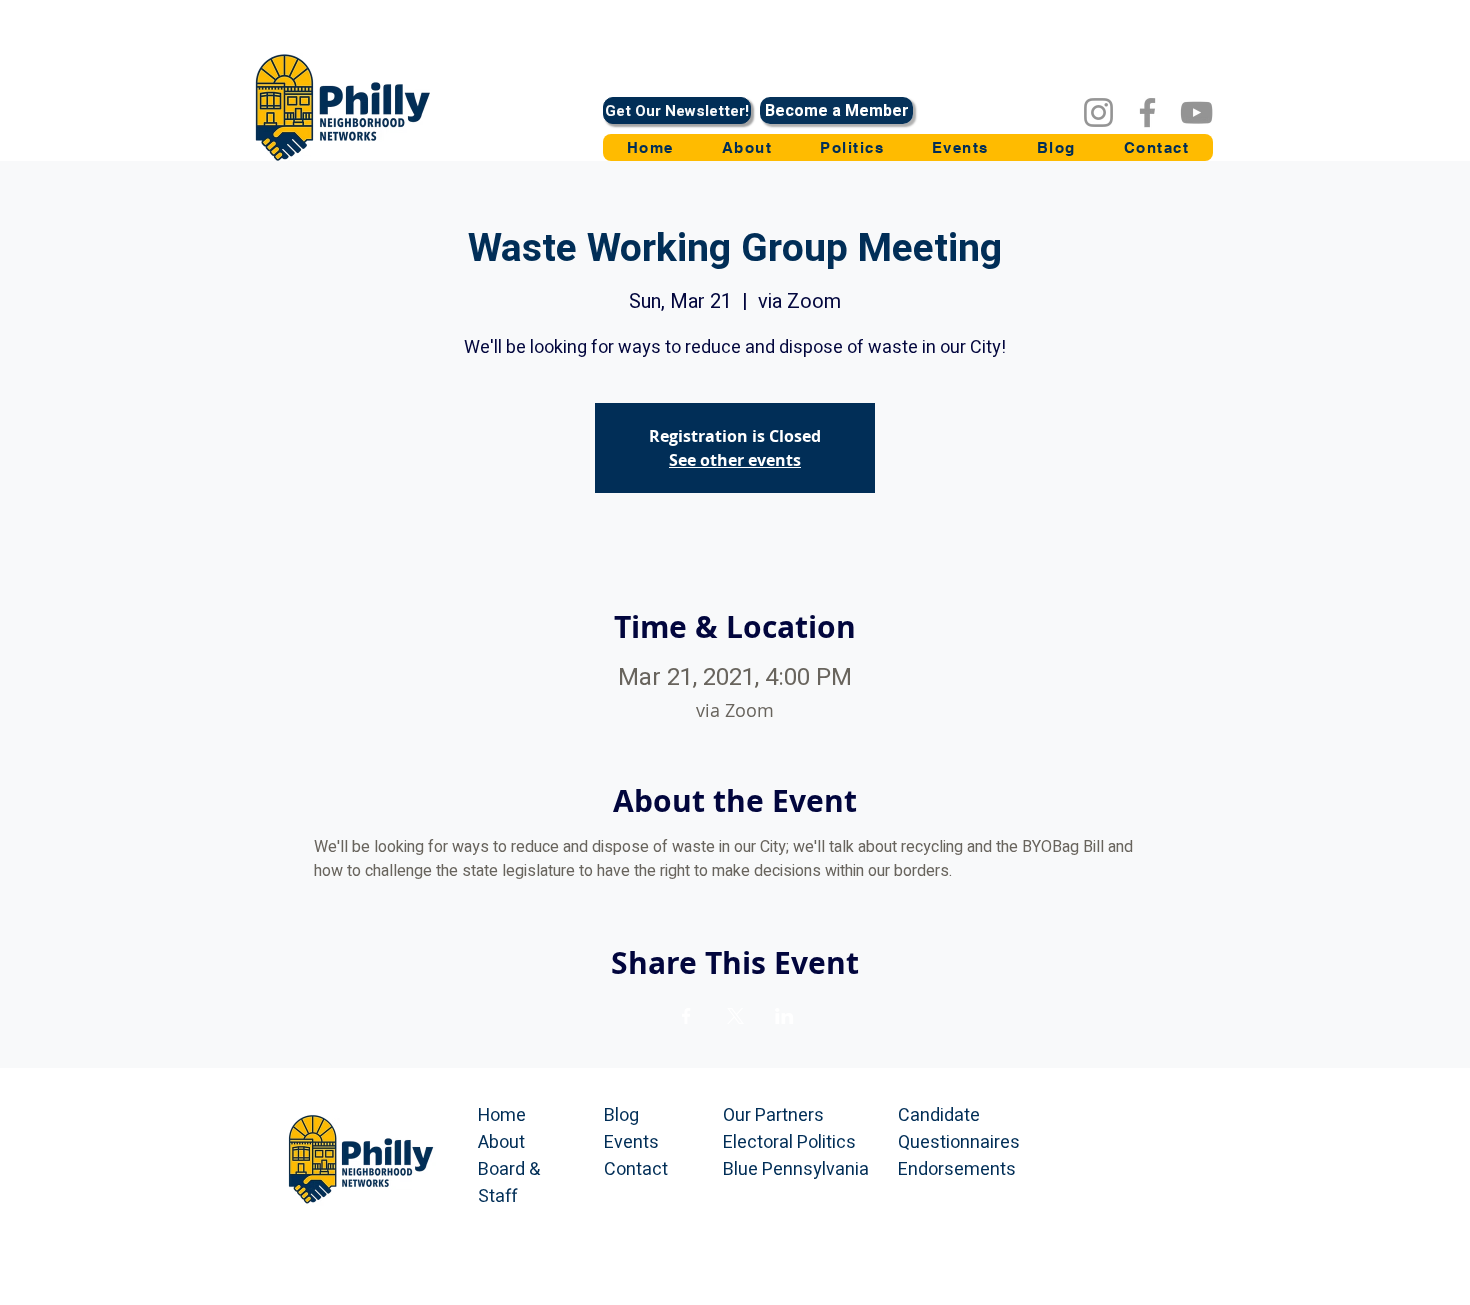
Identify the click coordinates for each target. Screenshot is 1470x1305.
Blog (621, 1115)
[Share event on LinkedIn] (784, 1016)
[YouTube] (1196, 112)
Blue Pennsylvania (796, 1169)
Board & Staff (509, 1183)
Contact (636, 1169)
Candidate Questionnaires (959, 1129)
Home (502, 1115)
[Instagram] (1098, 112)
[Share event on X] (735, 1016)
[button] (852, 147)
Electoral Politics (789, 1142)
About (501, 1142)
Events (631, 1142)
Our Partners (773, 1115)
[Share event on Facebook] (686, 1016)
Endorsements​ (957, 1169)
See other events (735, 460)
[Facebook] (1147, 112)
